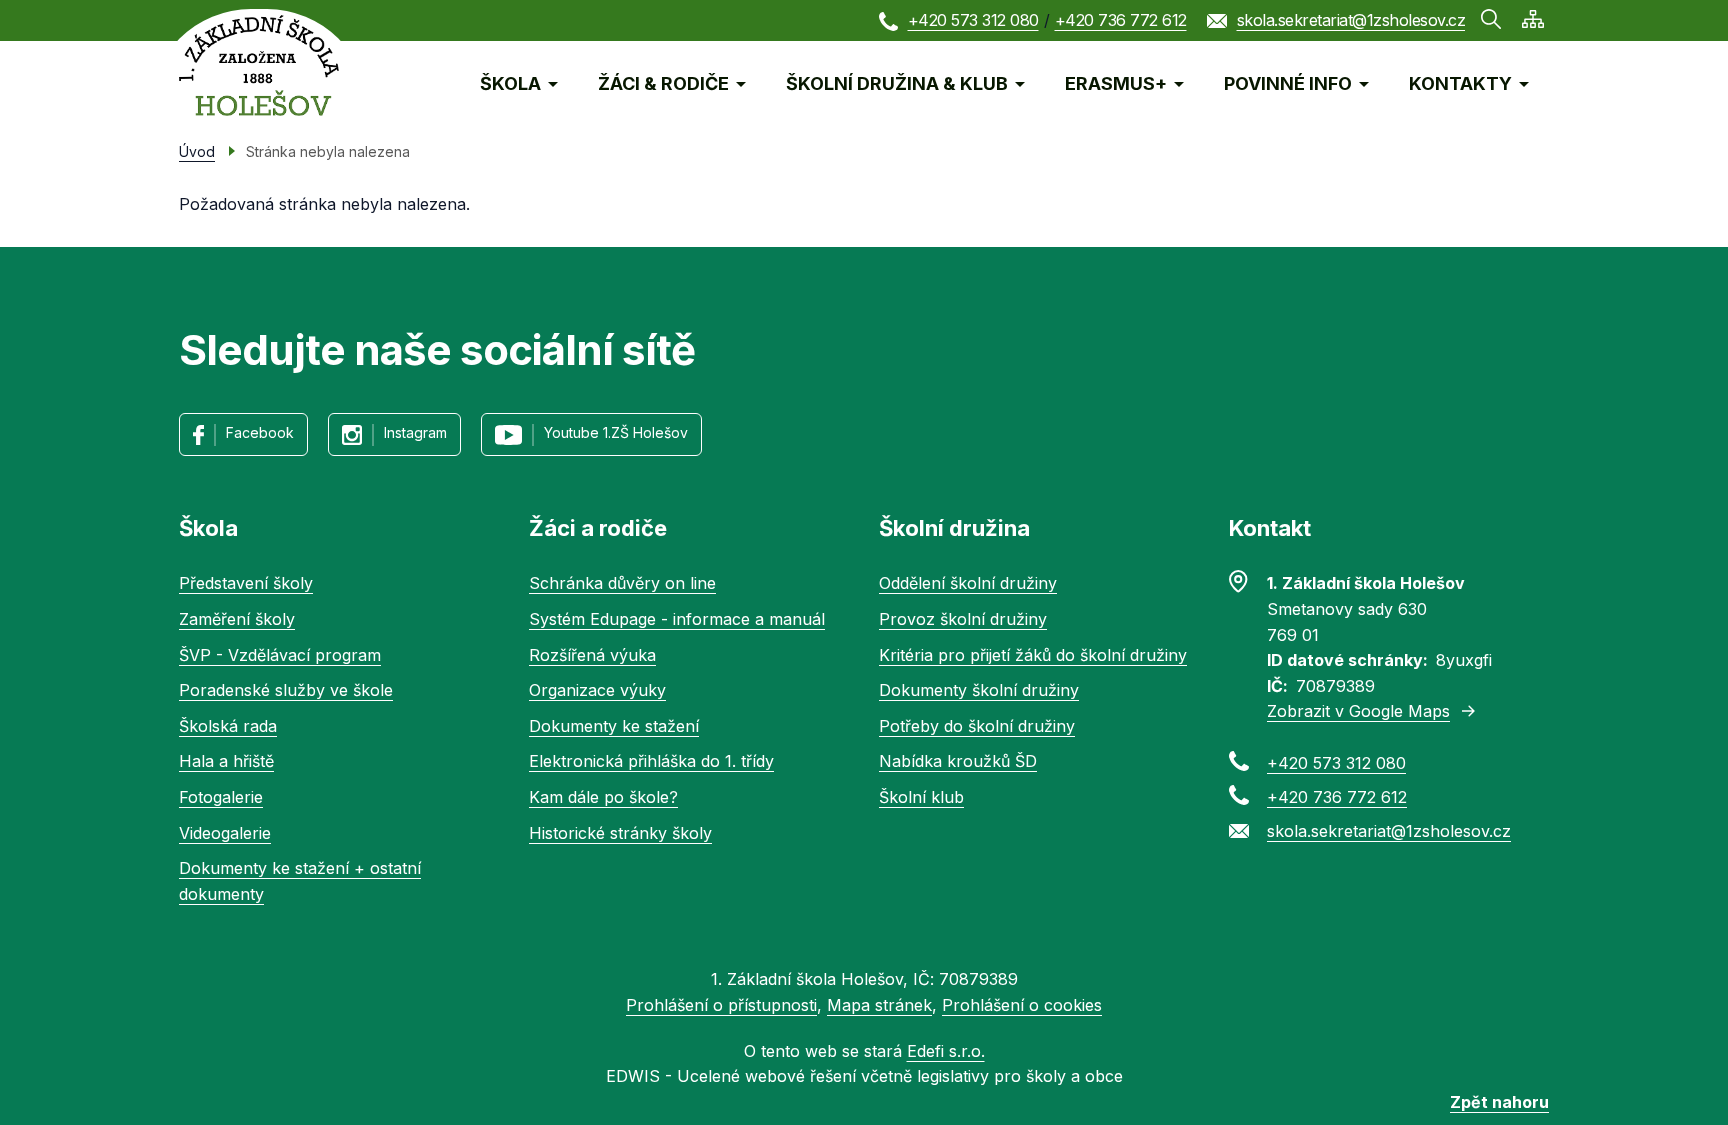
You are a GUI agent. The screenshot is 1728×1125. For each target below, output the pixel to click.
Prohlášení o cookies (1022, 1005)
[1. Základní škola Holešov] (259, 65)
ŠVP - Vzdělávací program (280, 655)
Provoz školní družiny (963, 619)
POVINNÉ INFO (1288, 83)
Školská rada (228, 726)
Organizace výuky (597, 690)
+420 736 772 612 (1121, 20)
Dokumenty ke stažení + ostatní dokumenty (300, 881)
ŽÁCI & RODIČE (663, 83)
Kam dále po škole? (603, 797)
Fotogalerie (221, 797)
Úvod (197, 151)
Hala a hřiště (226, 761)
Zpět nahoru (1499, 1102)
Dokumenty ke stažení (614, 726)
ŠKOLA (510, 83)
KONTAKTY (1460, 83)
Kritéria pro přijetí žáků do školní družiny (1033, 655)
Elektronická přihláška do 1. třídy (651, 761)
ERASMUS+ (1116, 83)
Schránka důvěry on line (622, 583)
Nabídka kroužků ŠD (958, 761)
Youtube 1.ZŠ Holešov (616, 432)
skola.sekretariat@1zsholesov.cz (1351, 20)
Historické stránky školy (620, 833)
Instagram (415, 432)
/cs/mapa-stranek (1533, 19)
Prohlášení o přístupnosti (721, 1005)
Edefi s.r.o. (946, 1051)
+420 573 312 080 (973, 20)
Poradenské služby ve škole (286, 690)
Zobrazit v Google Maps (1358, 711)
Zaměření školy (237, 619)
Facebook (260, 432)
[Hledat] (1491, 19)
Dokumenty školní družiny (979, 690)
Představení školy (246, 583)
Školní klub (921, 797)
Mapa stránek (879, 1005)
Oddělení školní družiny (968, 583)
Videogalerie (225, 833)
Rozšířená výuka (592, 655)
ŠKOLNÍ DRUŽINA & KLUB (897, 83)
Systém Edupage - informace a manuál (677, 619)
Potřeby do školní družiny (977, 726)
